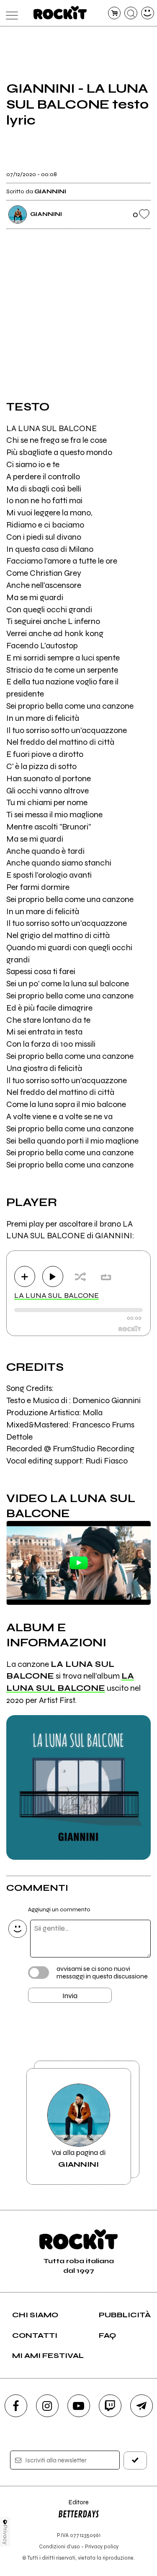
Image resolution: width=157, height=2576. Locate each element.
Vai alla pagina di (78, 2158)
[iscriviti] (135, 2460)
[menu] (10, 13)
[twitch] (110, 2406)
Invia (70, 1996)
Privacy (5, 2535)
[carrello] (115, 13)
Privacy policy (102, 2546)
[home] (60, 13)
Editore (73, 2506)
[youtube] (79, 2406)
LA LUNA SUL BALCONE (57, 1295)
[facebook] (16, 2406)
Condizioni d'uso (59, 2546)
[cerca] (131, 13)
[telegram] (142, 2406)
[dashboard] (148, 13)
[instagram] (47, 2406)
